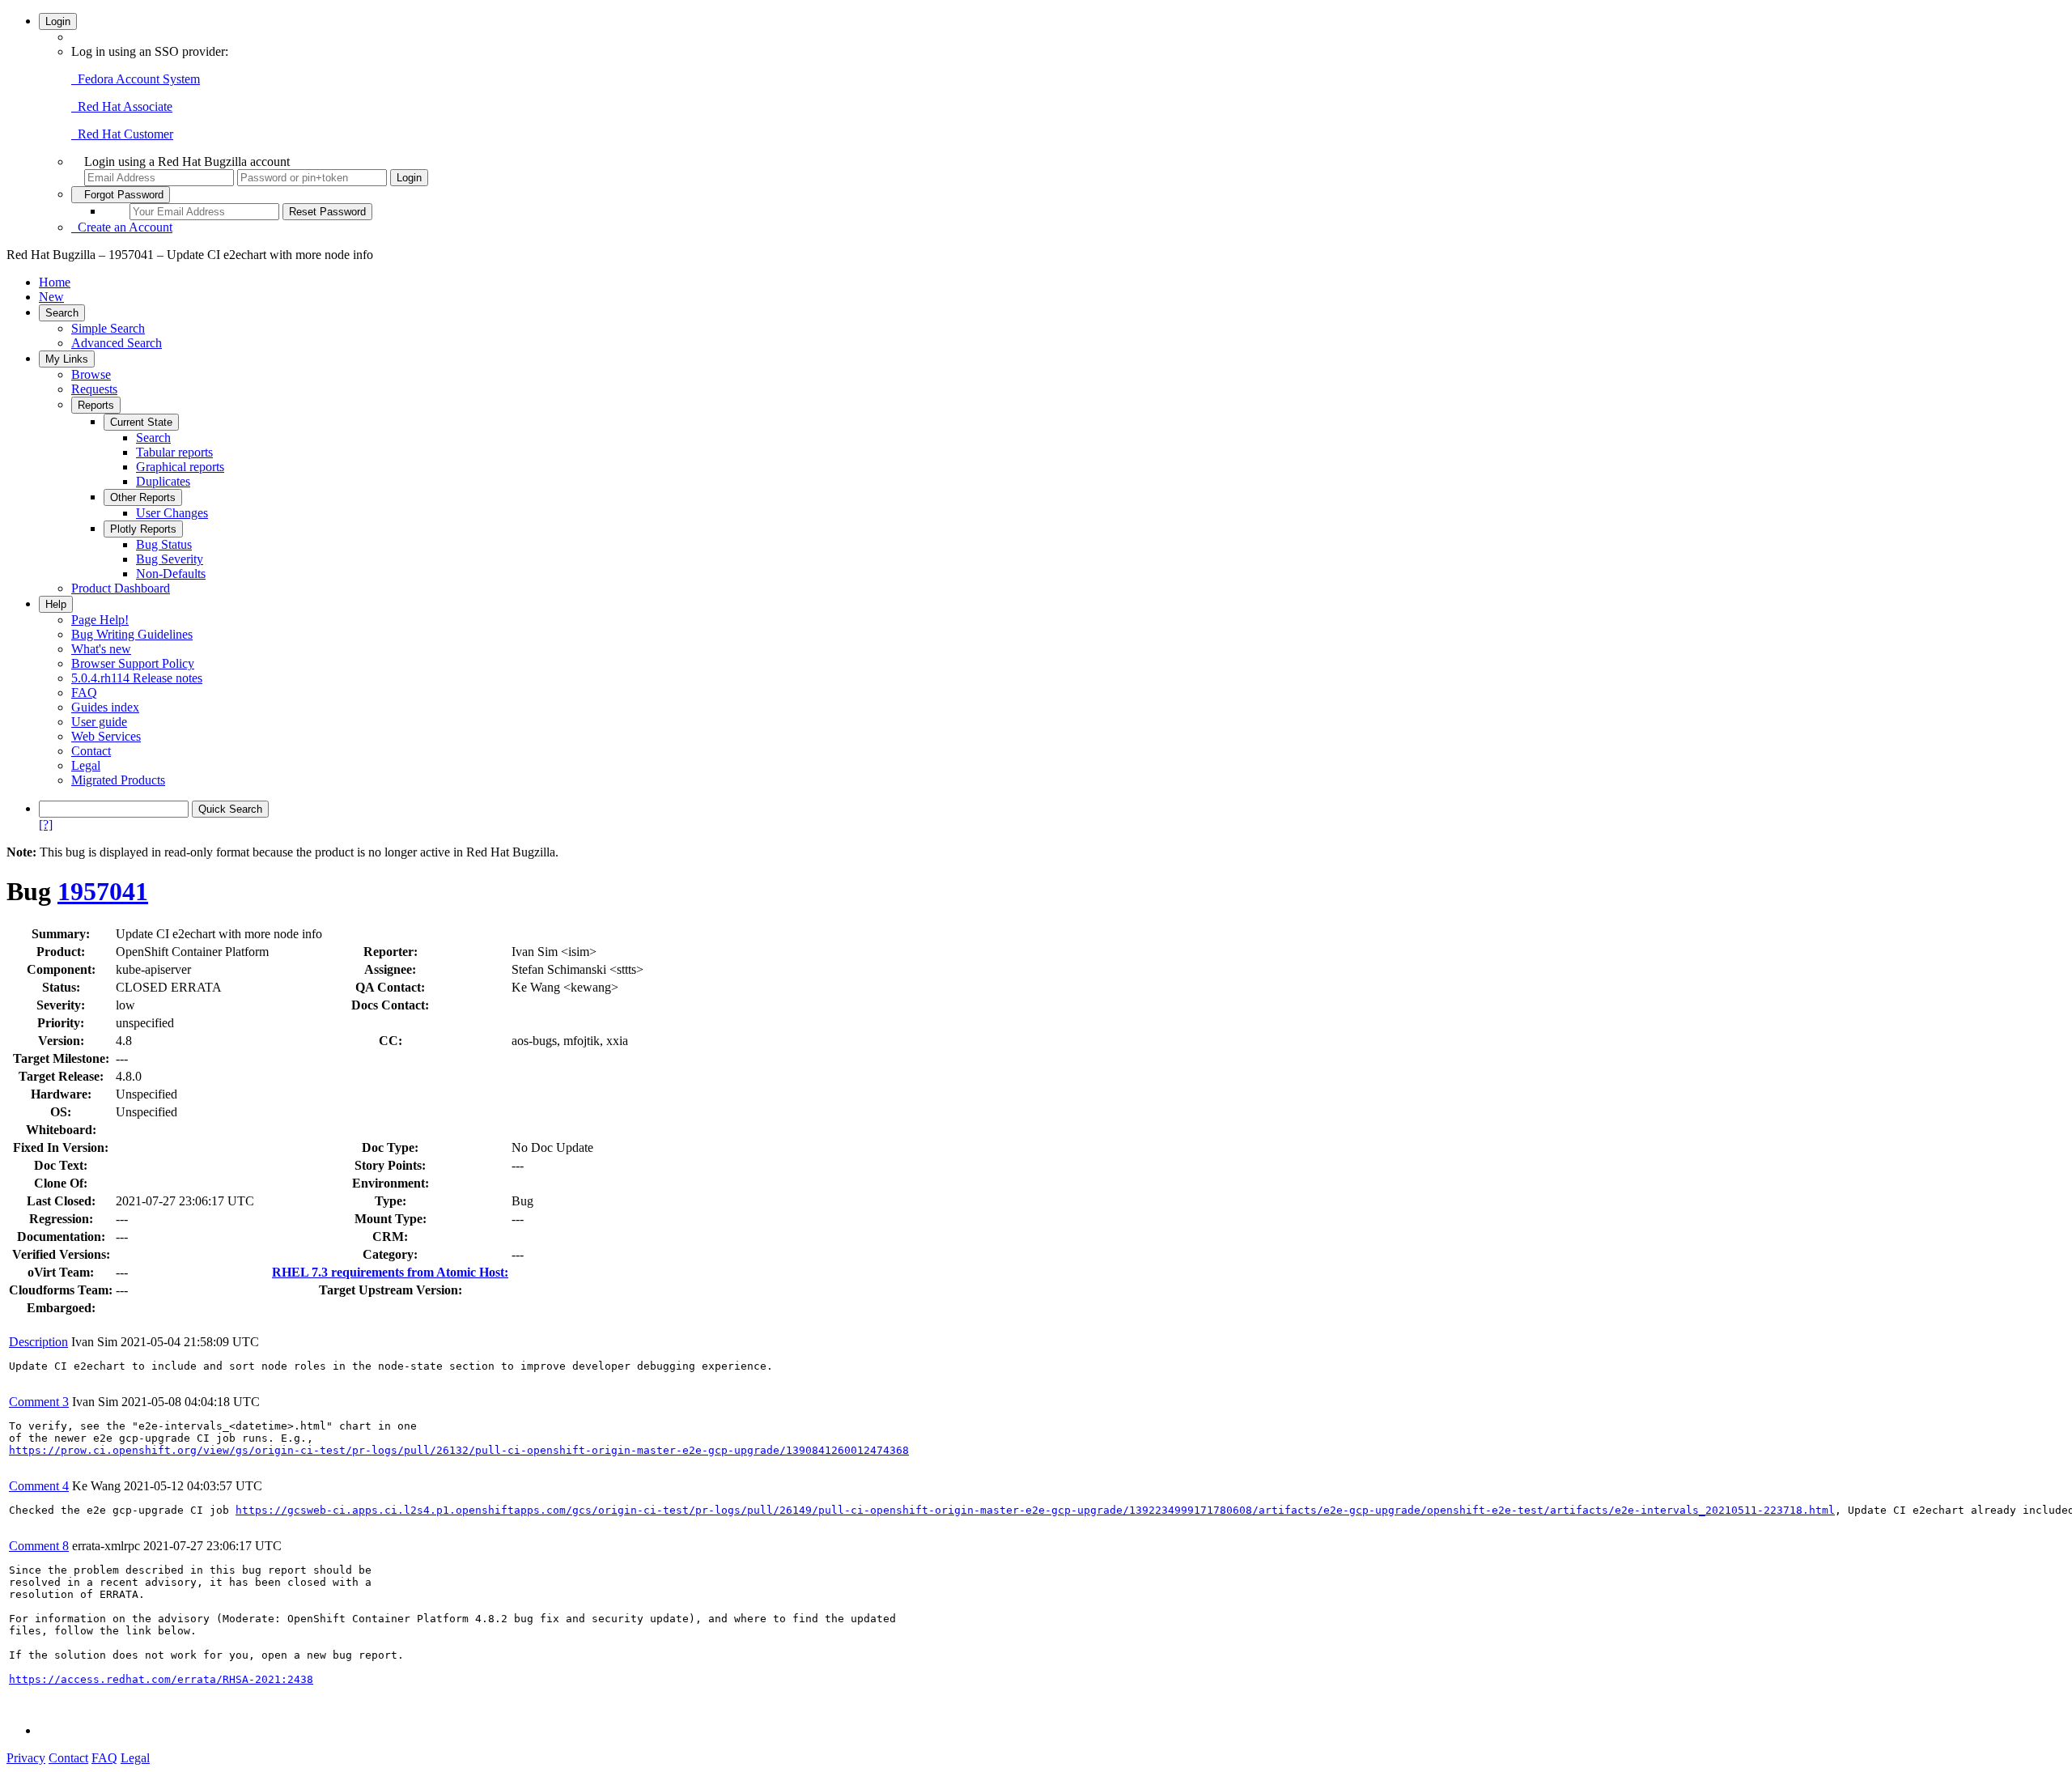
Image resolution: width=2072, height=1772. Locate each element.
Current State (141, 422)
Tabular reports (174, 452)
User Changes (172, 513)
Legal (86, 765)
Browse (91, 374)
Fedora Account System (136, 79)
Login (58, 21)
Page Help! (100, 620)
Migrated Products (118, 780)
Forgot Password (121, 195)
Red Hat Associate (122, 106)
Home (55, 282)
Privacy (26, 1758)
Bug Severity (170, 559)
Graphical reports (180, 467)
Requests (94, 389)
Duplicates (163, 481)
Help (56, 604)
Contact (91, 751)
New (51, 297)
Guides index (105, 707)
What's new (101, 649)
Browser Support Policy (133, 663)
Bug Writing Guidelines (132, 634)
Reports (96, 405)
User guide (99, 722)
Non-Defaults (171, 574)
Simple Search (108, 328)
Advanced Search (117, 343)
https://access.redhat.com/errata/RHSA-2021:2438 (161, 1679)
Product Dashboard (121, 588)
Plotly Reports (143, 529)
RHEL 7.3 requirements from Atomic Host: (390, 1272)
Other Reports (143, 497)
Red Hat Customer (122, 134)
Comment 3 (39, 1402)
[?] (46, 824)
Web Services (106, 736)
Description (38, 1342)
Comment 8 (39, 1546)
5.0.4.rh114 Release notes (137, 678)
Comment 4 (39, 1486)
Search (62, 313)
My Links (67, 359)
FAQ (84, 693)
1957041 (103, 891)
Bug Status (164, 544)
